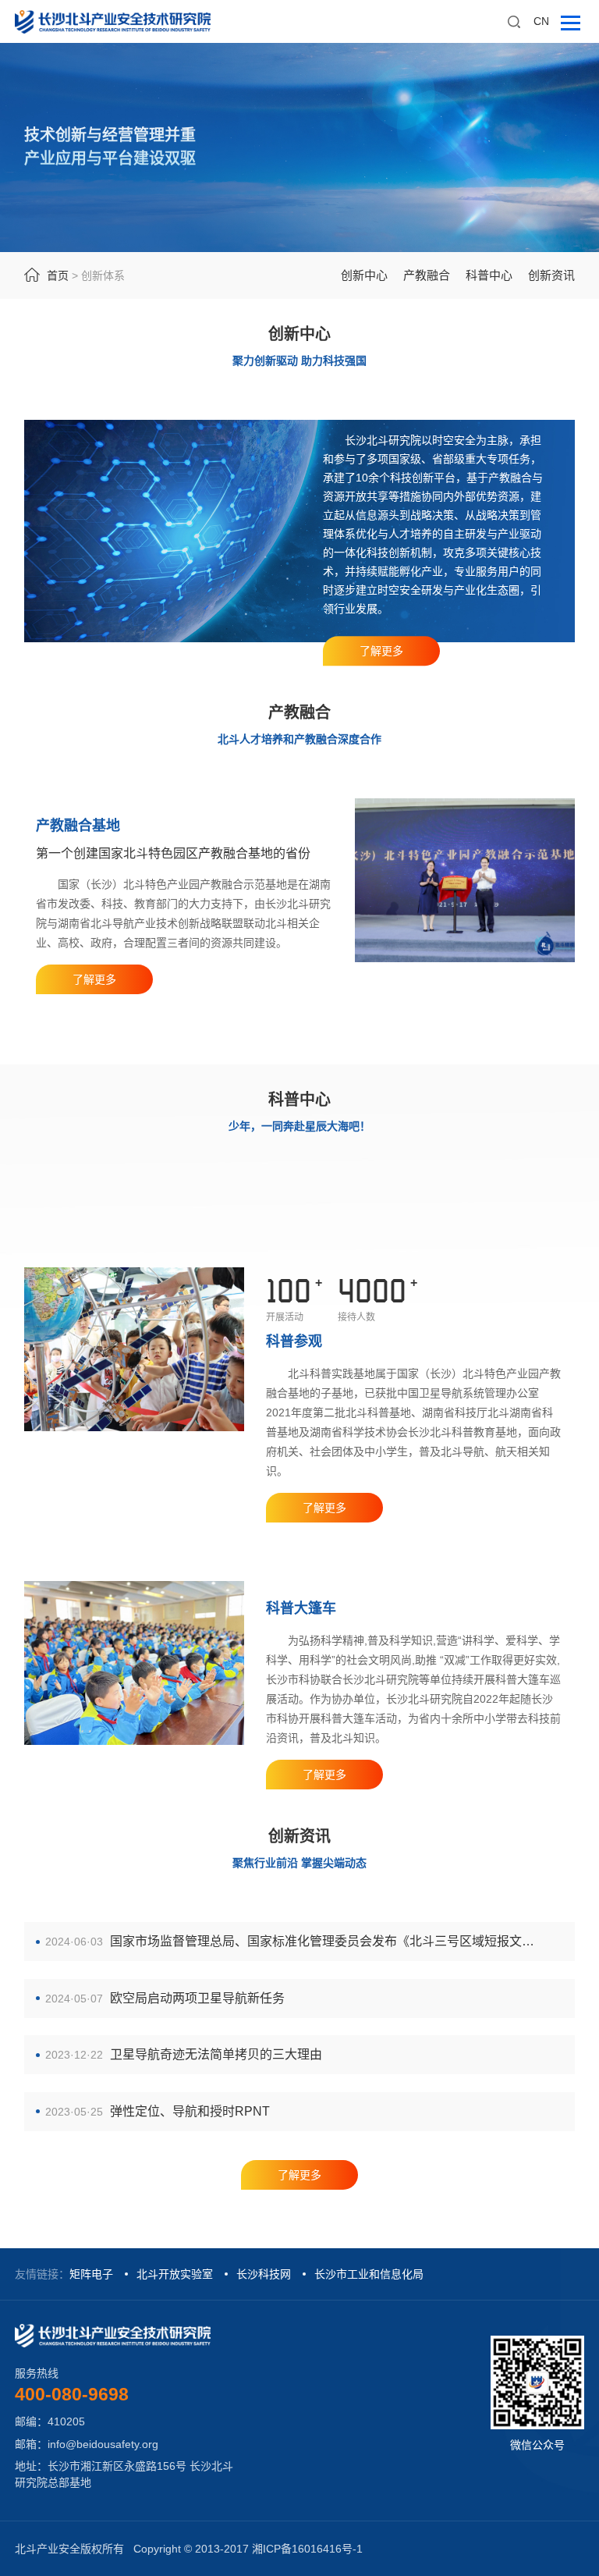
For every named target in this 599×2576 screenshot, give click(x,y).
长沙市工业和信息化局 (369, 2274)
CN (541, 21)
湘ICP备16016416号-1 (307, 2549)
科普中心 (489, 275)
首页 (58, 275)
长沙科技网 (264, 2274)
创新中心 (364, 275)
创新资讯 (551, 275)
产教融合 (427, 275)
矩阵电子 (91, 2274)
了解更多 (381, 651)
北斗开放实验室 (175, 2274)
